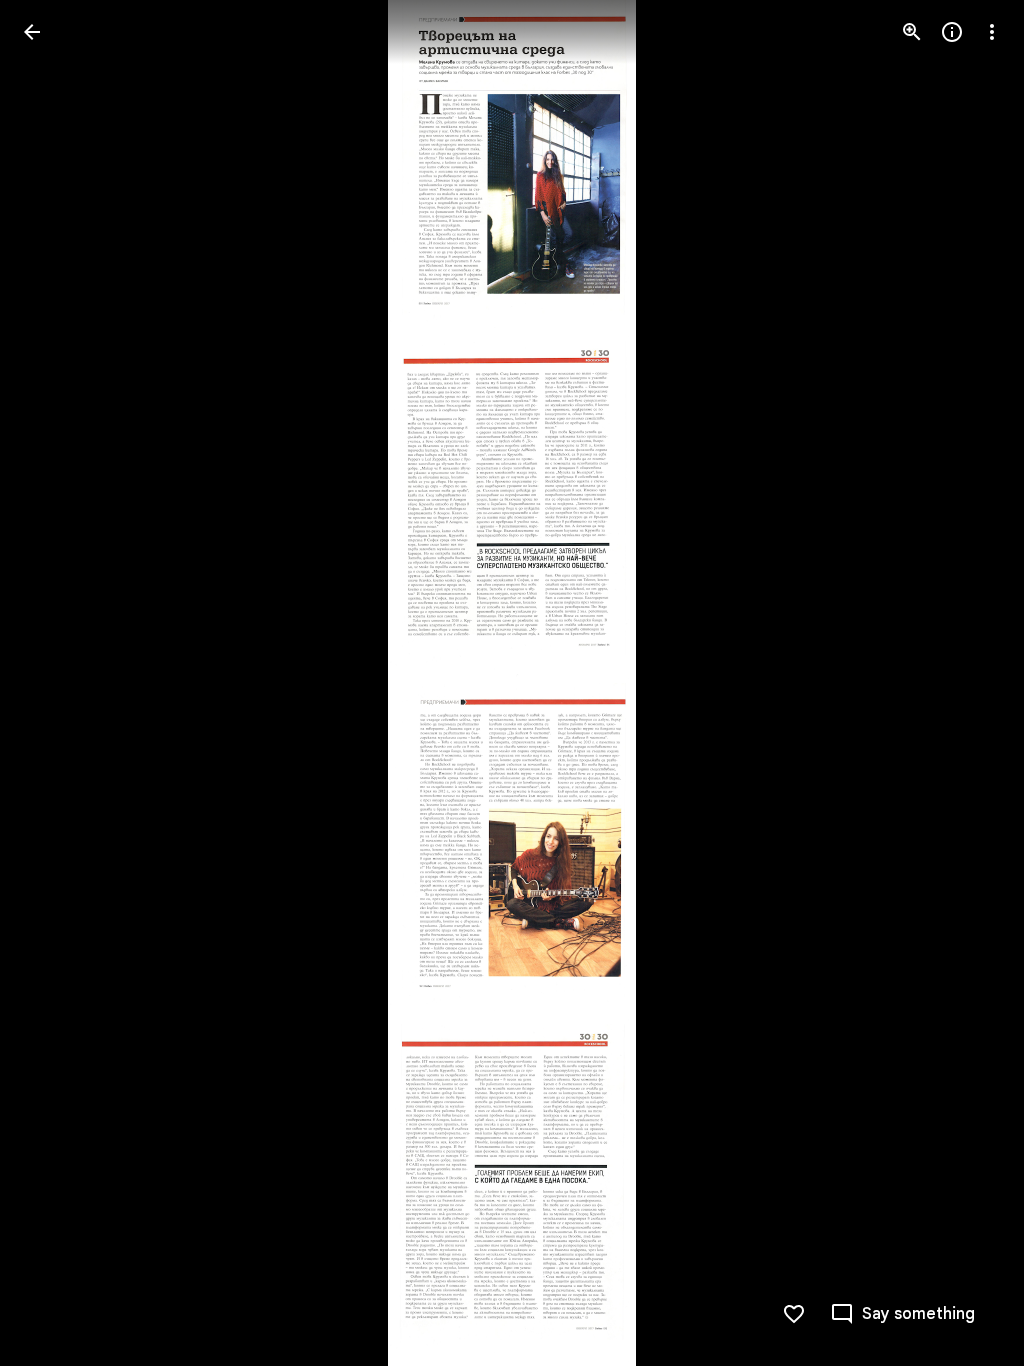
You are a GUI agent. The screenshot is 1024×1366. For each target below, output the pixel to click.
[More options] (992, 32)
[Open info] (952, 32)
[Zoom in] (912, 32)
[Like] (794, 1314)
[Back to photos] (32, 32)
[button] (968, 683)
